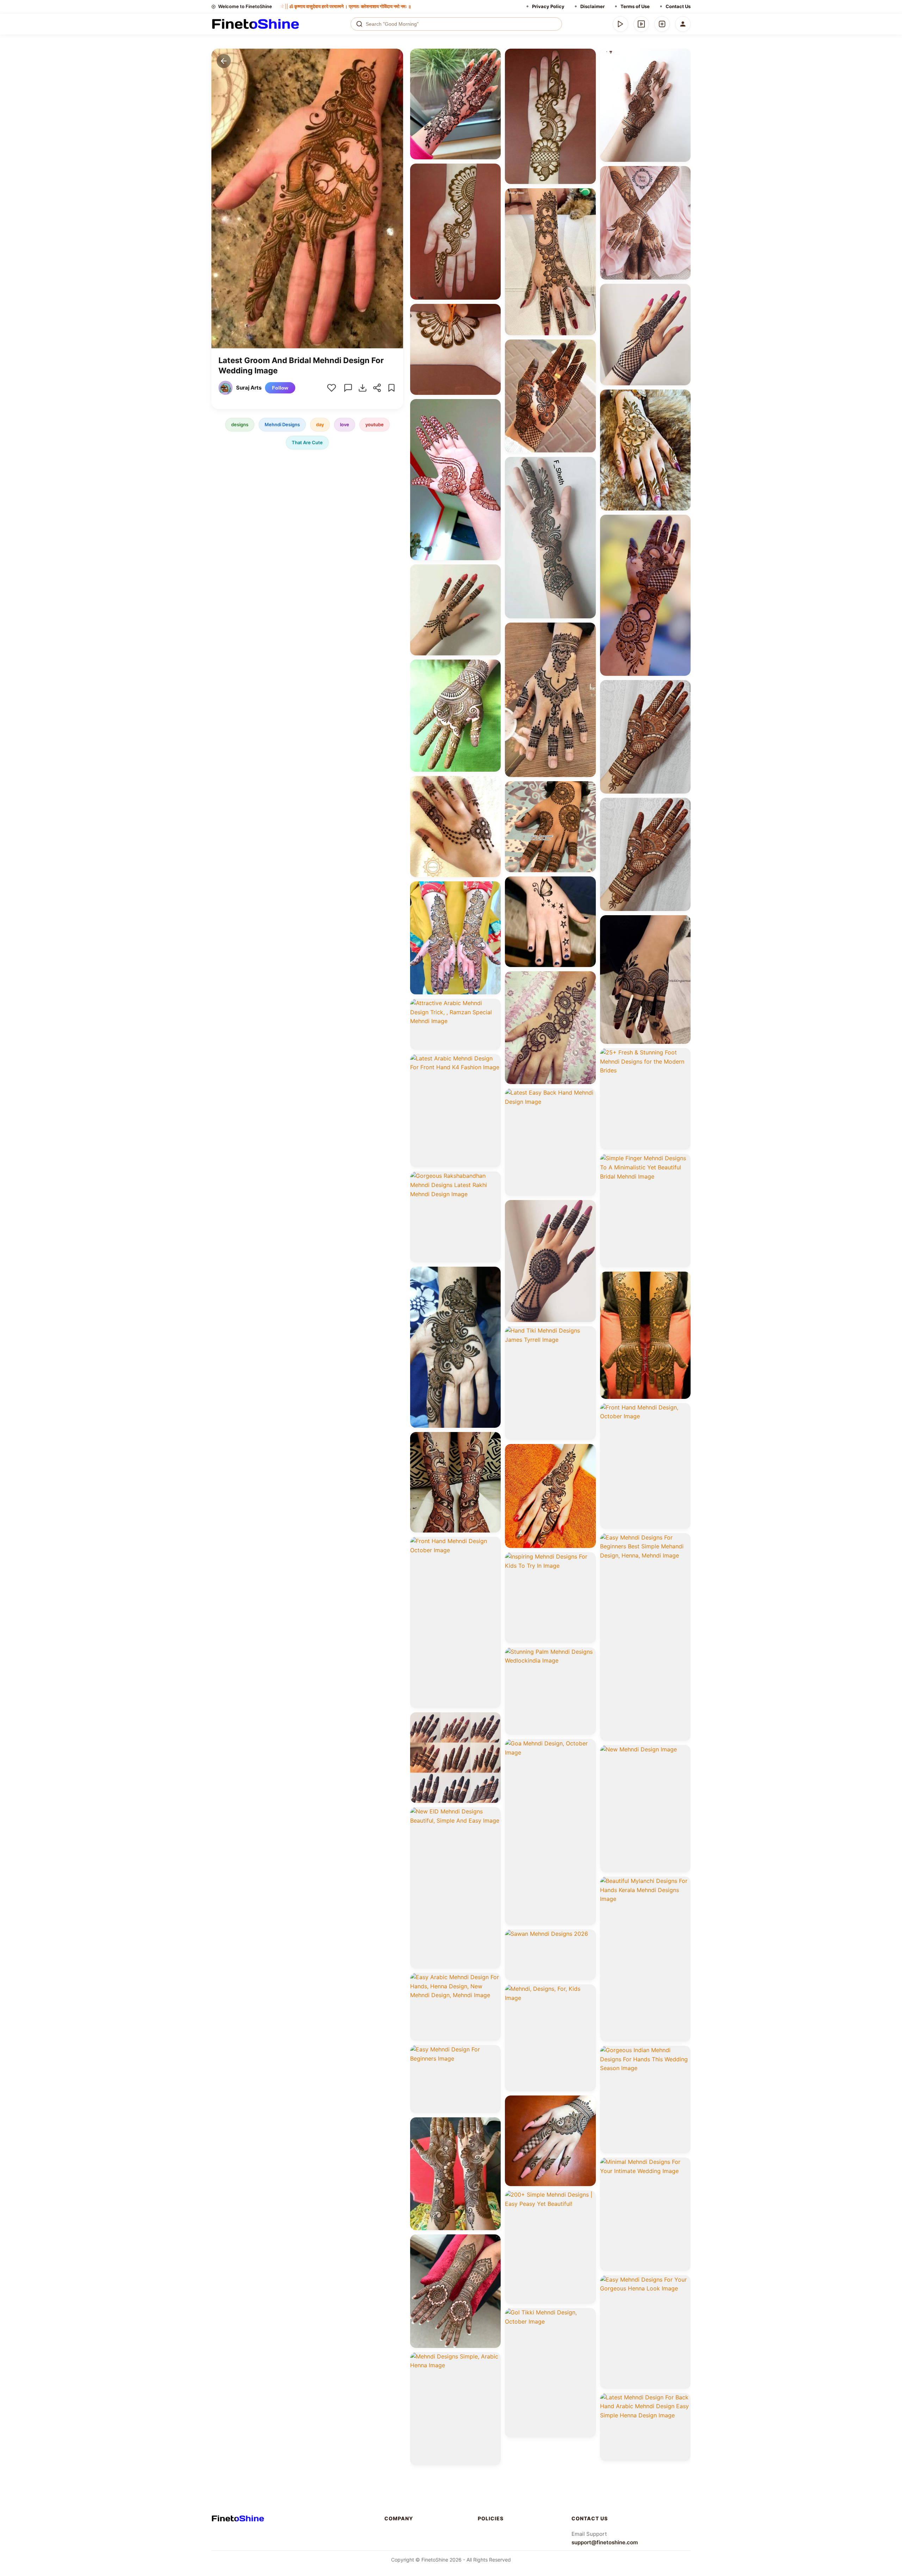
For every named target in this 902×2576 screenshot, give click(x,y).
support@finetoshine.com (605, 2542)
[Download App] (620, 24)
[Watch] (641, 24)
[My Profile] (683, 24)
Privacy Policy (548, 6)
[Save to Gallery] (493, 69)
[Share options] (493, 56)
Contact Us (678, 6)
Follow (280, 388)
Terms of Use (635, 6)
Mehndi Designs (282, 424)
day (320, 424)
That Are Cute (307, 442)
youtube (375, 424)
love (345, 424)
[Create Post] (662, 24)
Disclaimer (592, 6)
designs (240, 424)
